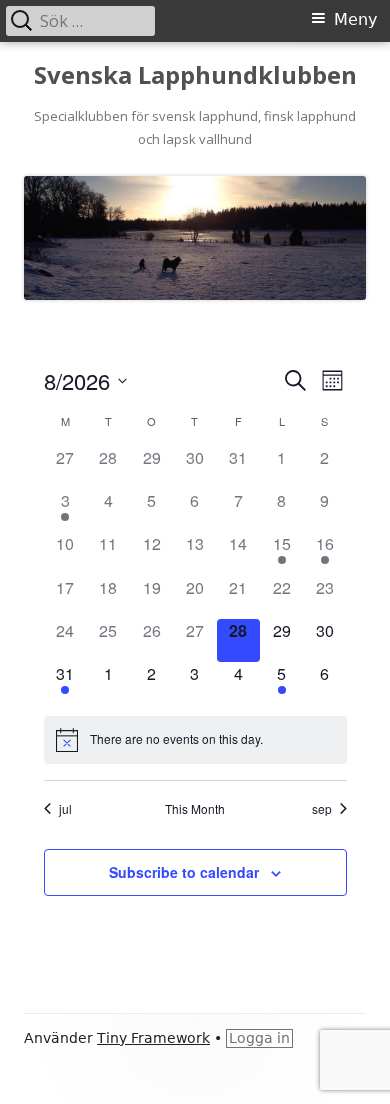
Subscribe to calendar (184, 872)
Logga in (259, 1038)
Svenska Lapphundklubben (195, 75)
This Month (195, 809)
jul (65, 809)
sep (322, 809)
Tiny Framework (153, 1038)
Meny (355, 19)
